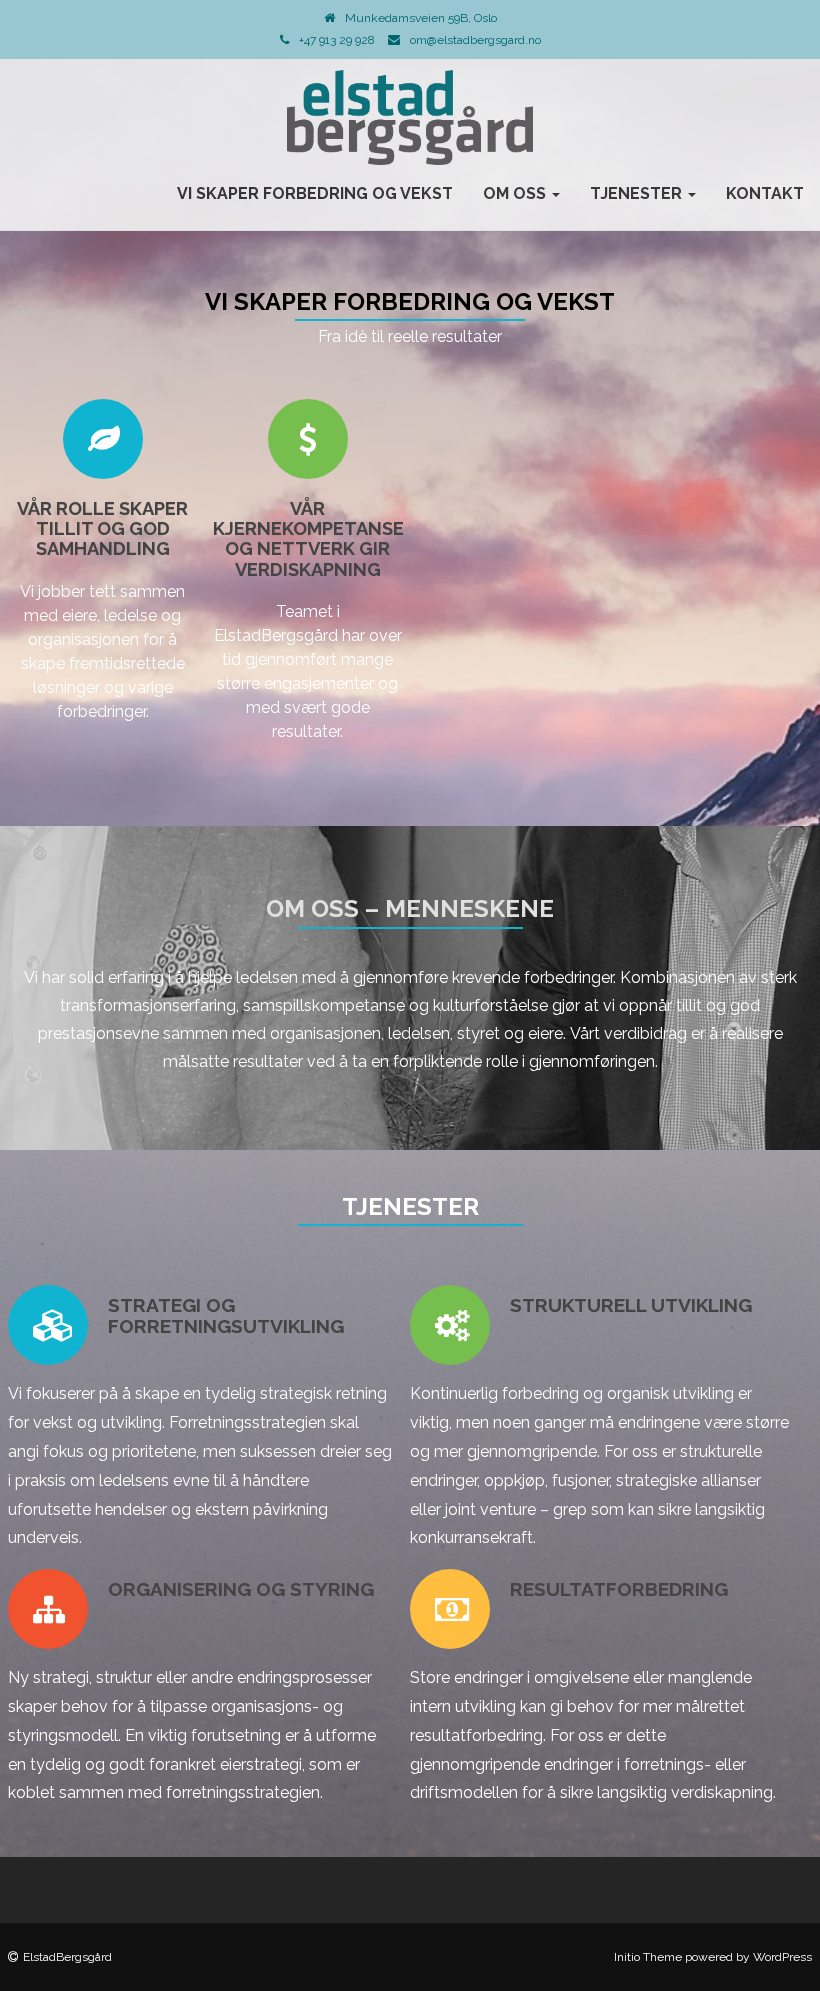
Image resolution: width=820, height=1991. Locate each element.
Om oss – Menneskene (410, 908)
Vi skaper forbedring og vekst (315, 193)
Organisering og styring (241, 1589)
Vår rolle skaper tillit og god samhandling (102, 528)
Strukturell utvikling (631, 1305)
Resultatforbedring (619, 1589)
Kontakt (765, 193)
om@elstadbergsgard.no (475, 40)
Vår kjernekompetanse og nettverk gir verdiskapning (308, 539)
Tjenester (638, 193)
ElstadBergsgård (67, 1957)
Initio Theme (648, 1957)
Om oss (516, 193)
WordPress (782, 1957)
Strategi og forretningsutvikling (226, 1315)
